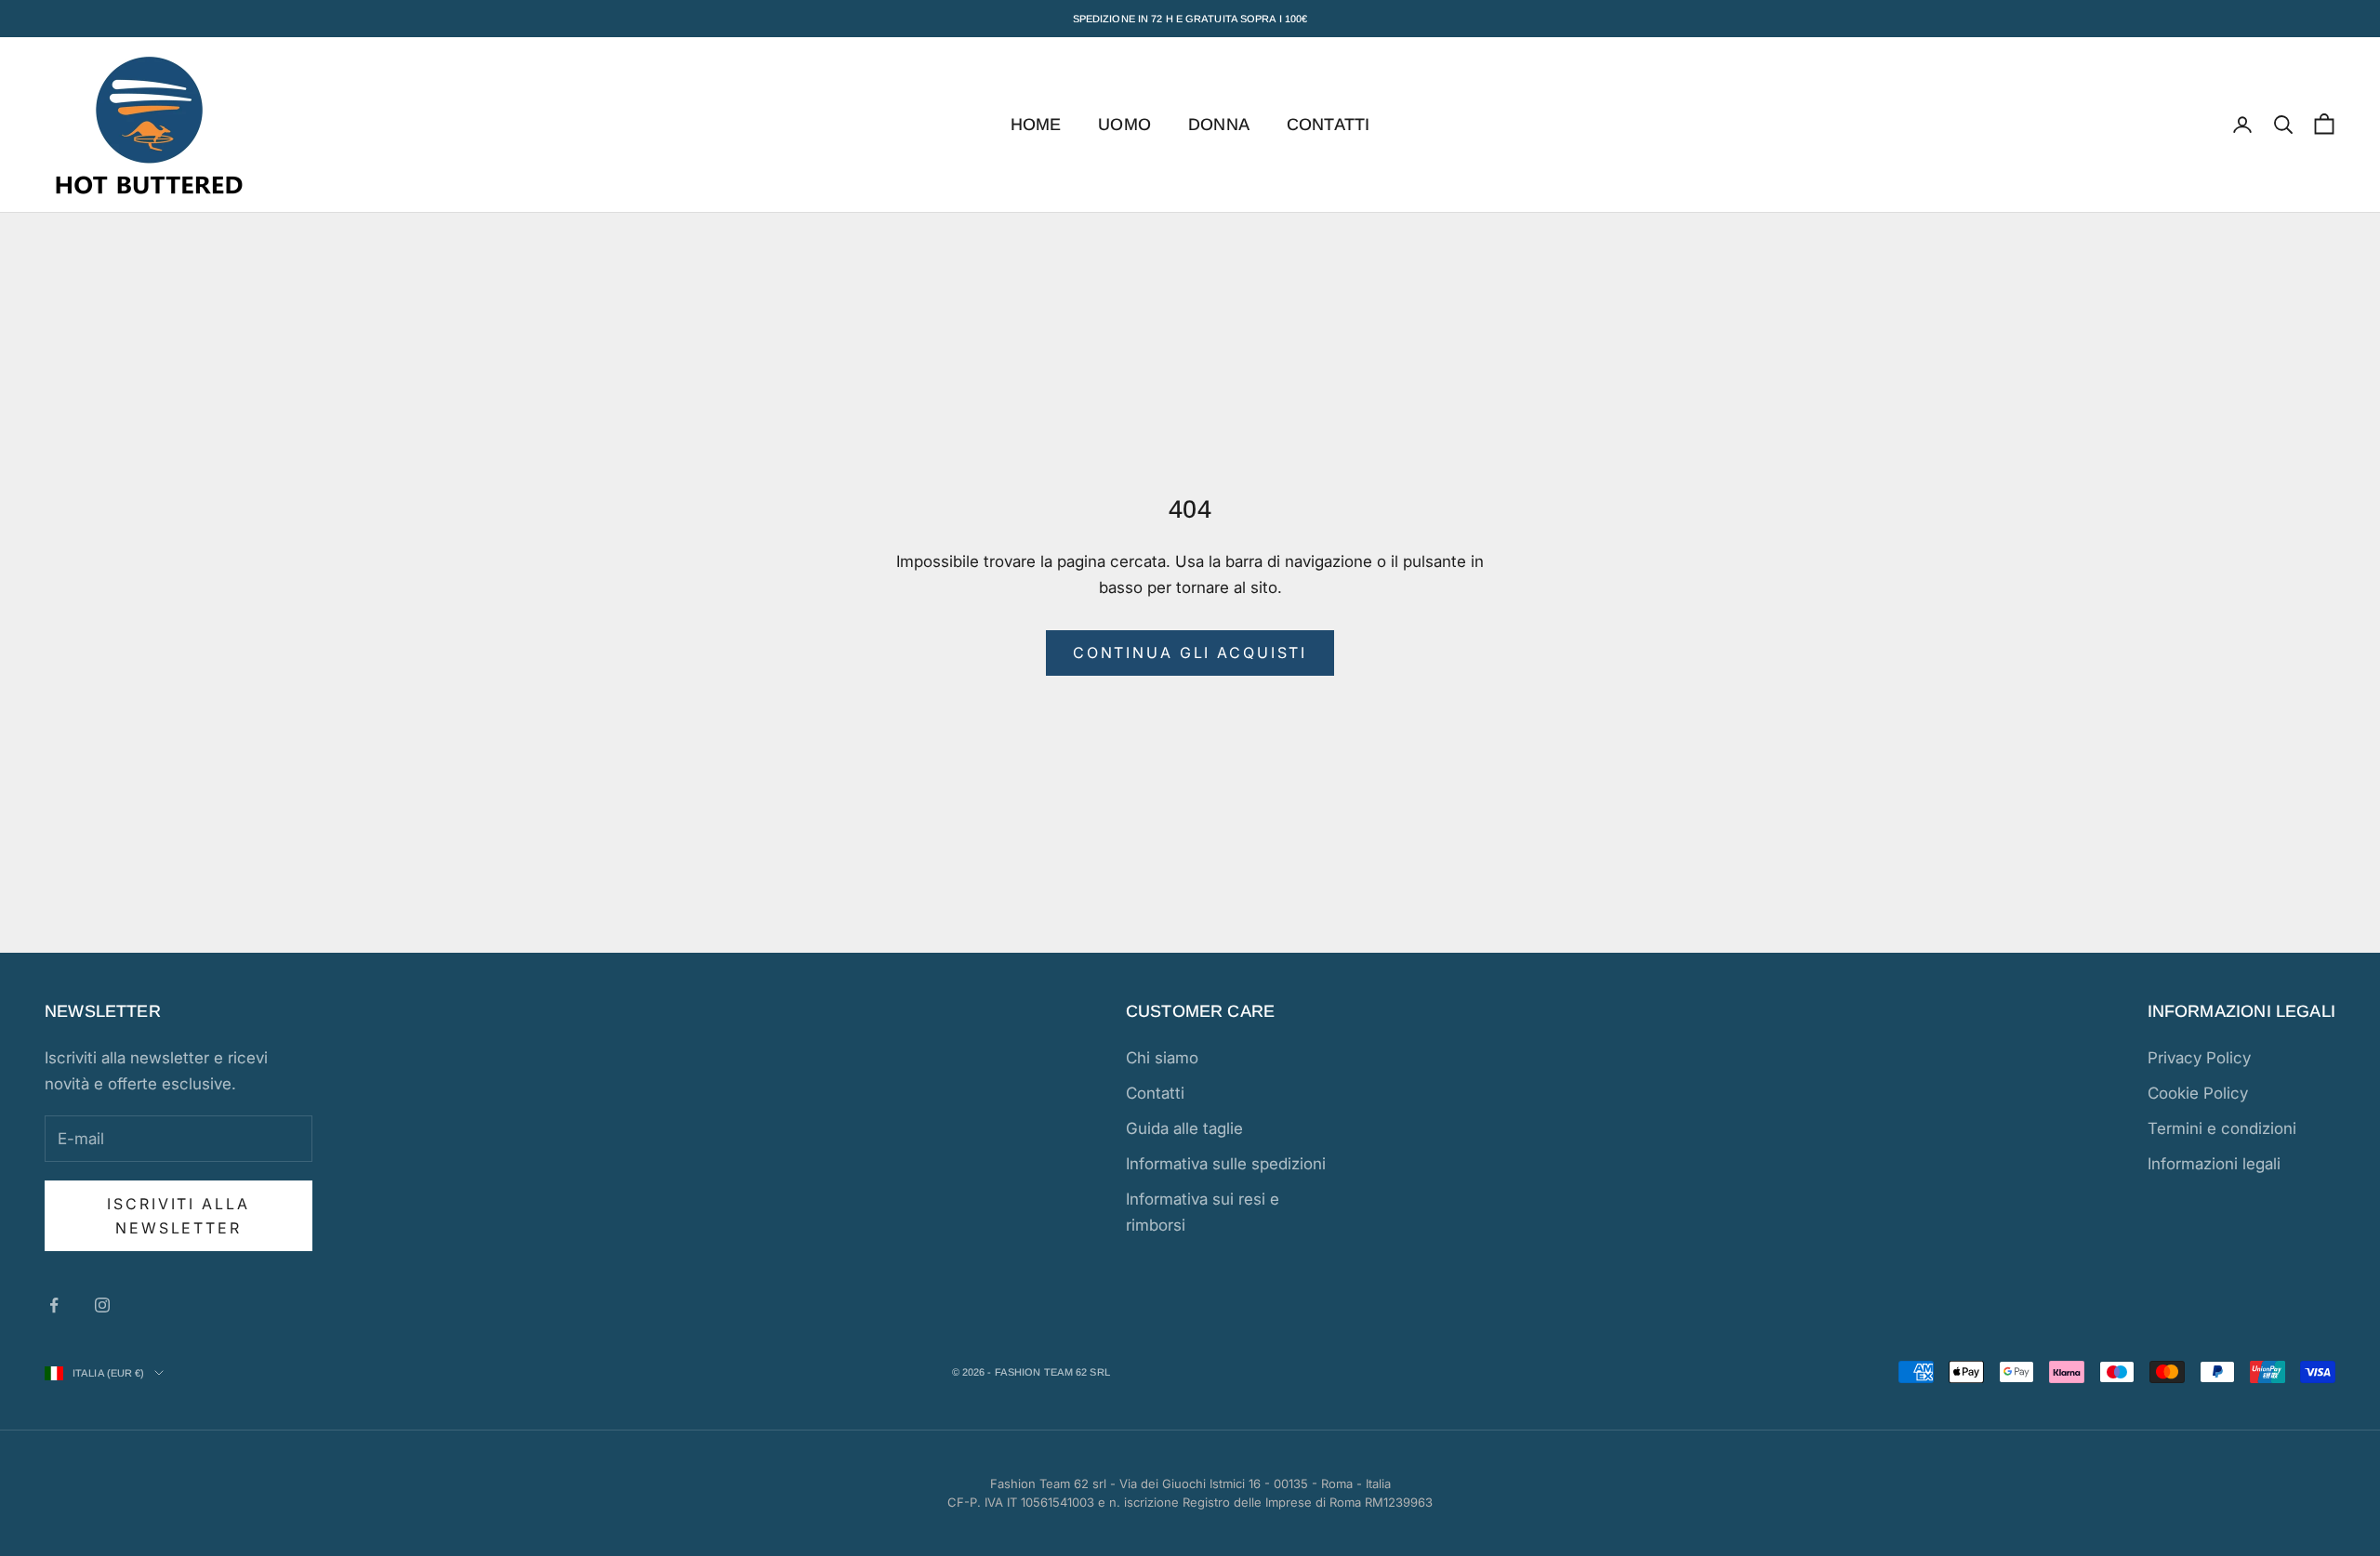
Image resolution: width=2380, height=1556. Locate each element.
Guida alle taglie (1184, 1128)
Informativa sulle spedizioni (1226, 1164)
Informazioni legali (2214, 1164)
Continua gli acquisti (1190, 653)
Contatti (1328, 125)
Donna (1219, 125)
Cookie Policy (2198, 1093)
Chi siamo (1162, 1058)
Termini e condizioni (2222, 1128)
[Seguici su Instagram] (102, 1305)
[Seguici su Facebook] (54, 1305)
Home (1036, 125)
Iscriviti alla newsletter (178, 1216)
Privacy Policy (2199, 1058)
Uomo (1124, 125)
